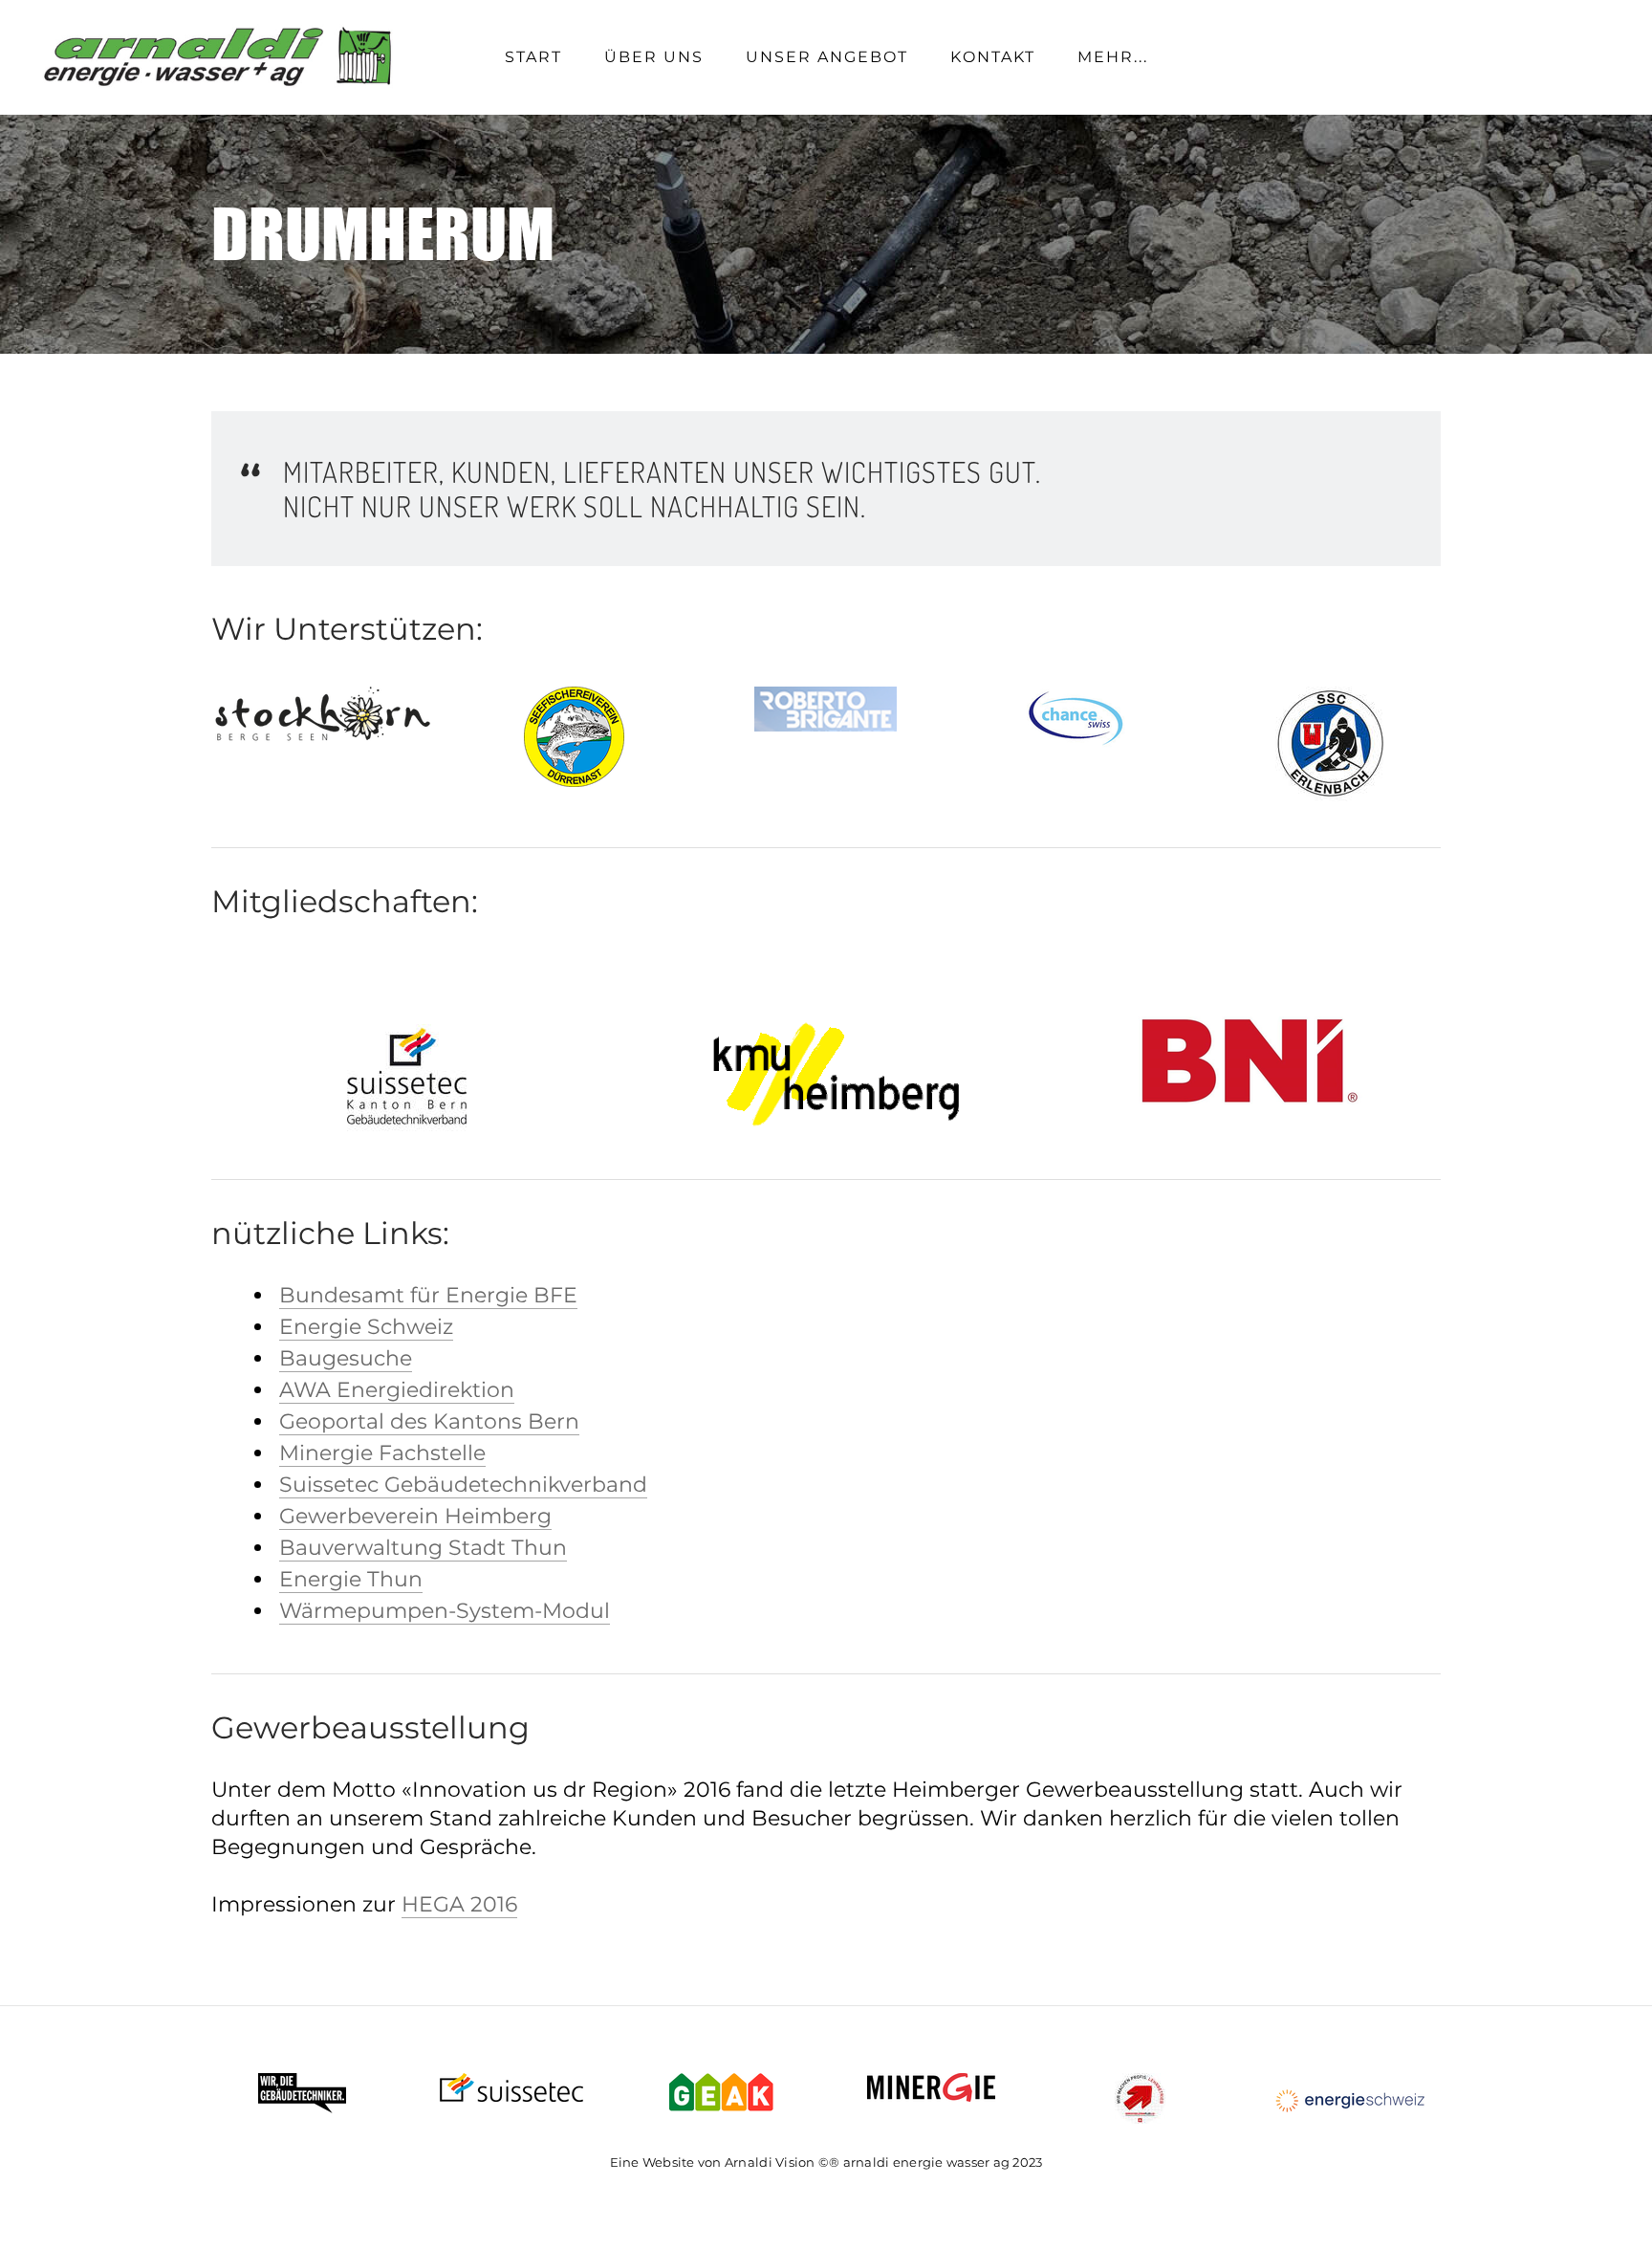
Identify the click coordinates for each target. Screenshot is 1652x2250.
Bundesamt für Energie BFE (428, 1295)
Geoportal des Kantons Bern (429, 1421)
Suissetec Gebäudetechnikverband (463, 1485)
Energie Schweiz (366, 1327)
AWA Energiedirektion (397, 1390)
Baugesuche (346, 1358)
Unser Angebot (827, 57)
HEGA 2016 (459, 1904)
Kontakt (993, 57)
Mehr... (1113, 57)
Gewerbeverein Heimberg (415, 1516)
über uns (654, 57)
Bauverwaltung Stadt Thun (423, 1548)
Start (533, 57)
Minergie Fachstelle (382, 1453)
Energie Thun (351, 1579)
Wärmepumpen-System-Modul (445, 1611)
